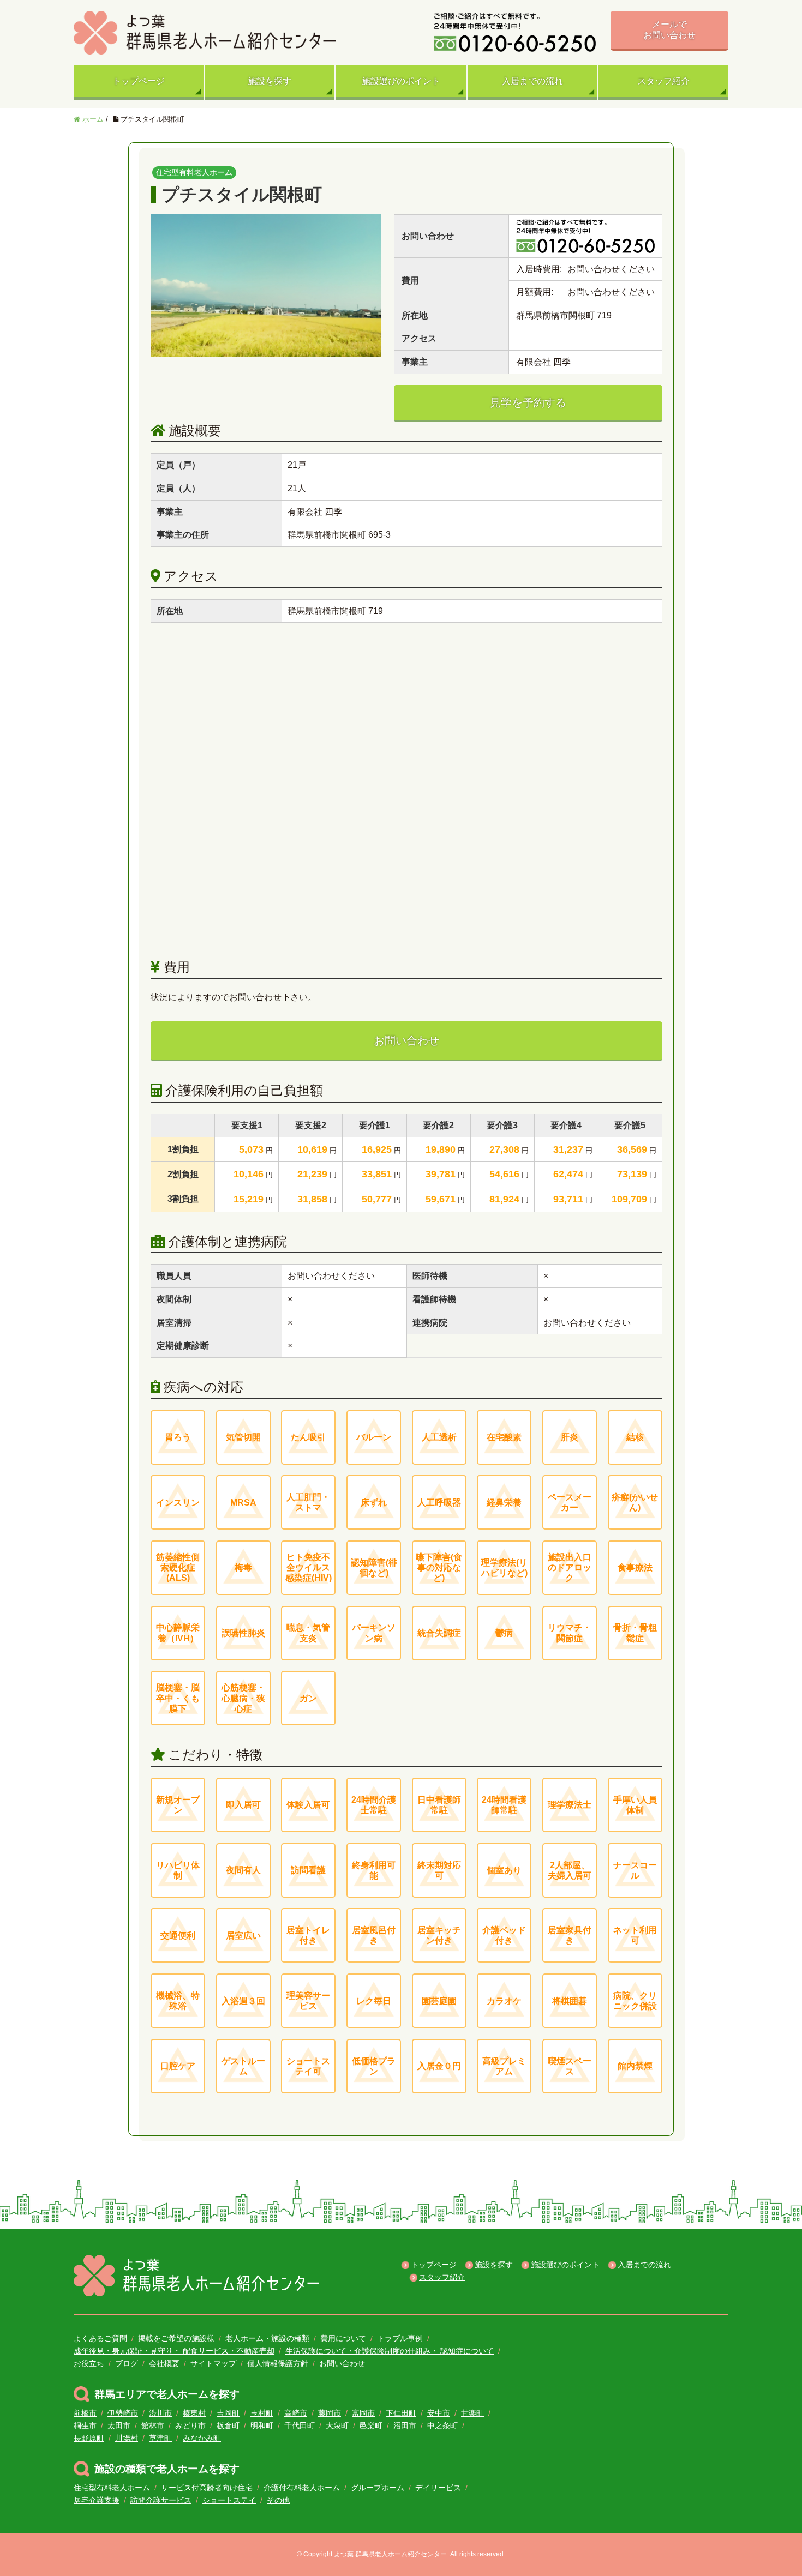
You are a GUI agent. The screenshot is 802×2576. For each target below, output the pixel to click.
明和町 (262, 2425)
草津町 (160, 2438)
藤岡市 (330, 2413)
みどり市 (190, 2425)
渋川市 (160, 2413)
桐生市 (85, 2425)
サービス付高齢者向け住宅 (207, 2488)
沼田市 (405, 2425)
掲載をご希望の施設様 (176, 2338)
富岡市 (363, 2413)
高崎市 (296, 2413)
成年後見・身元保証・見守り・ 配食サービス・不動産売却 (174, 2351)
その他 (278, 2500)
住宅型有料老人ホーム (112, 2488)
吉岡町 (228, 2413)
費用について (343, 2338)
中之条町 (442, 2425)
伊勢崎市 (123, 2413)
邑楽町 (371, 2425)
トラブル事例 (400, 2338)
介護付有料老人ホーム (302, 2488)
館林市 (153, 2425)
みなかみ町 (202, 2438)
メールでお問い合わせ (669, 30)
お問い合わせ (406, 1040)
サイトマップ (213, 2363)
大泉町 (337, 2425)
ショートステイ (229, 2500)
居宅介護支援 (97, 2500)
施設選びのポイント (401, 81)
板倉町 (228, 2425)
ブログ (127, 2363)
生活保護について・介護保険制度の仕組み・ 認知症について (390, 2351)
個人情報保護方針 (278, 2363)
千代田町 (300, 2425)
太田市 (119, 2425)
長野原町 (89, 2438)
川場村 (127, 2438)
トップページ (139, 81)
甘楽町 (472, 2413)
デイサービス (438, 2488)
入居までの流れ (532, 81)
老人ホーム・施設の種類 (267, 2338)
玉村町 (262, 2413)
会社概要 (164, 2363)
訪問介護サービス (161, 2500)
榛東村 (194, 2413)
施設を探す (270, 81)
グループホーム (378, 2488)
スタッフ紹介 (663, 81)
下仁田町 (401, 2413)
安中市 (439, 2413)
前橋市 (85, 2413)
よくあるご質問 (100, 2338)
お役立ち (89, 2363)
